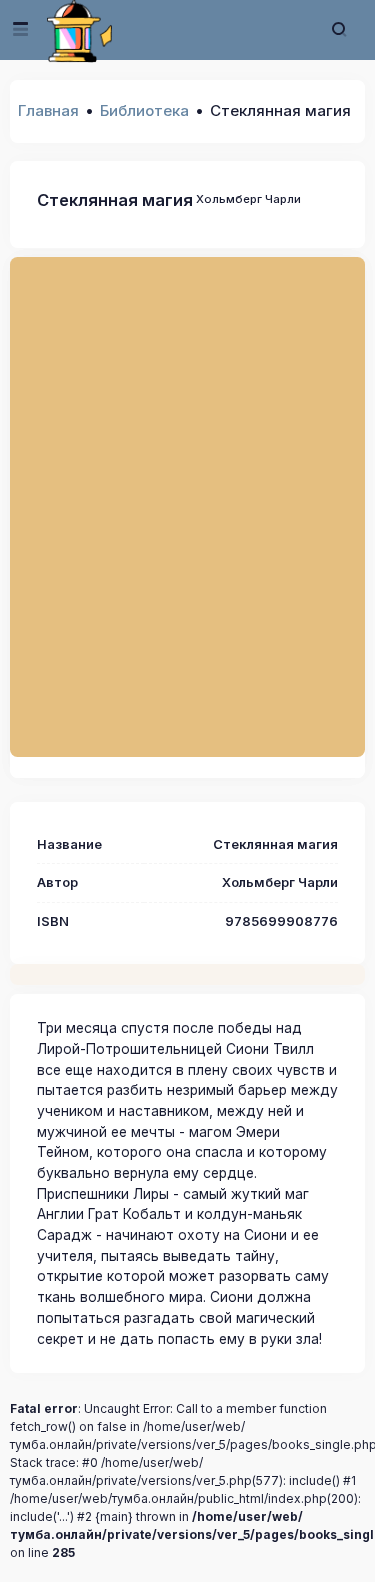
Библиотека (144, 110)
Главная (48, 110)
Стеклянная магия (115, 200)
